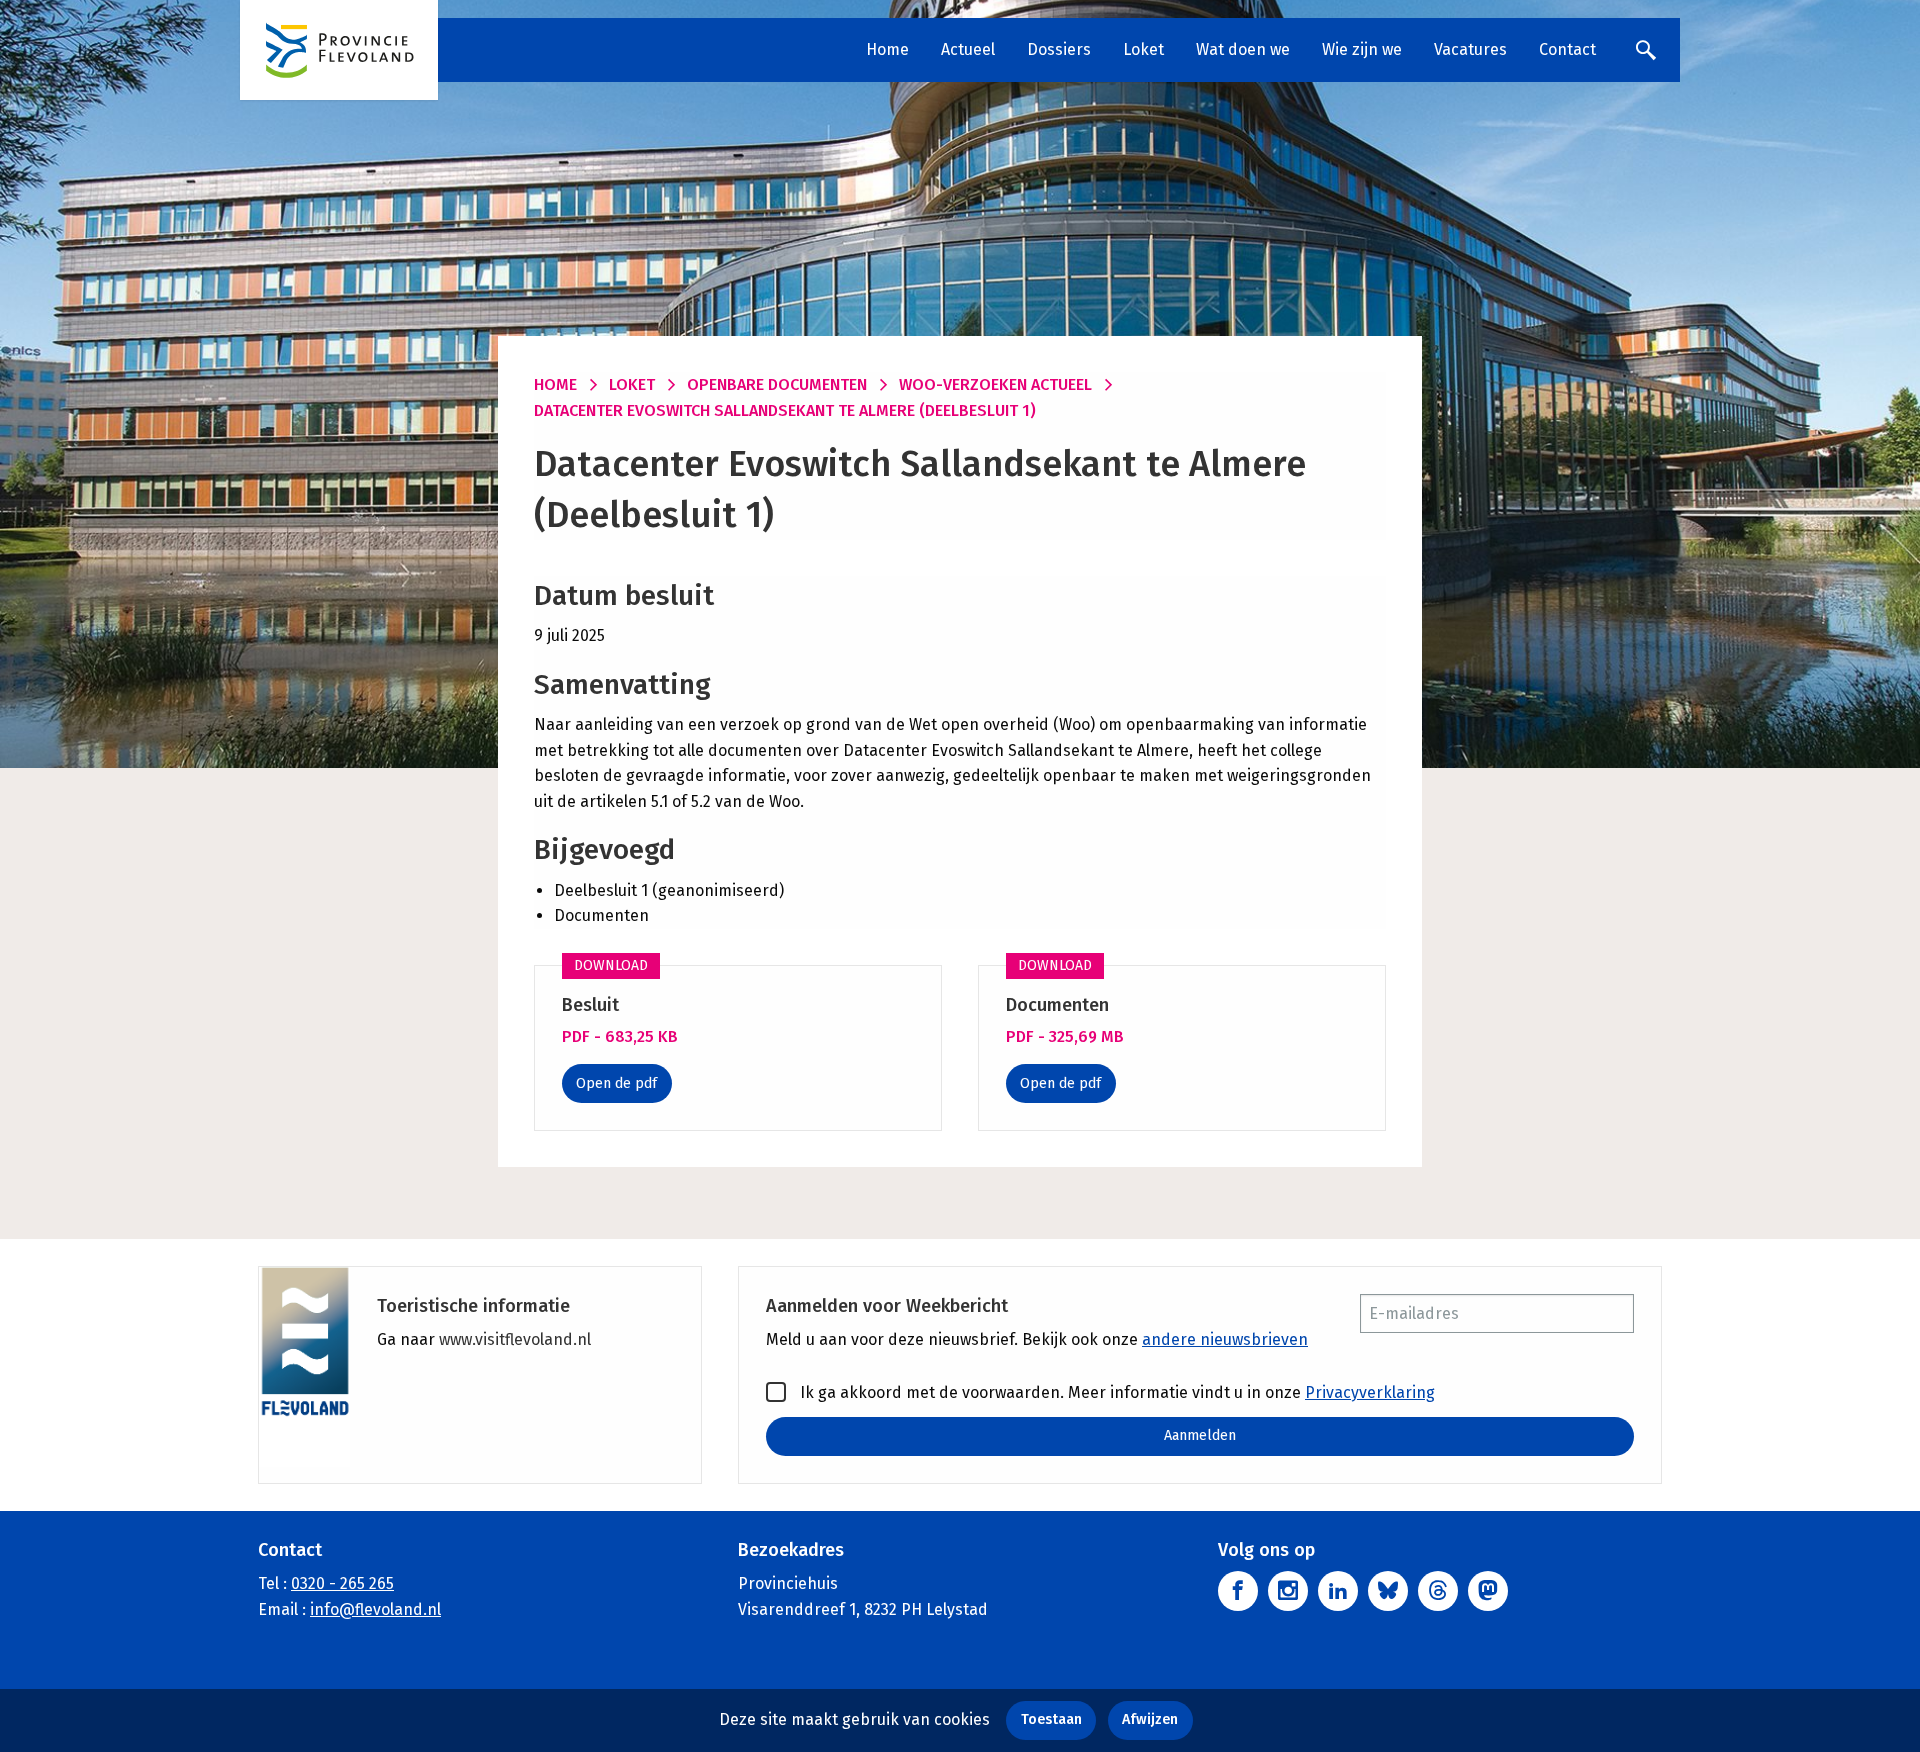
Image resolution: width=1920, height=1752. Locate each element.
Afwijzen (1150, 1719)
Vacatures (1470, 49)
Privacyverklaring (1370, 1392)
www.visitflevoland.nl (515, 1339)
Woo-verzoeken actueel (995, 384)
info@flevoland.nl (375, 1609)
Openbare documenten (777, 384)
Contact (1567, 49)
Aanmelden (1200, 1435)
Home (887, 49)
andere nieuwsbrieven (1225, 1339)
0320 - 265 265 (342, 1583)
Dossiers (1059, 49)
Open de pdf (616, 1083)
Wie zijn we (1362, 49)
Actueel (968, 49)
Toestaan (1051, 1719)
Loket (1143, 49)
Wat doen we (1243, 49)
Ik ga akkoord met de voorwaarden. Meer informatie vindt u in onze (1115, 1392)
